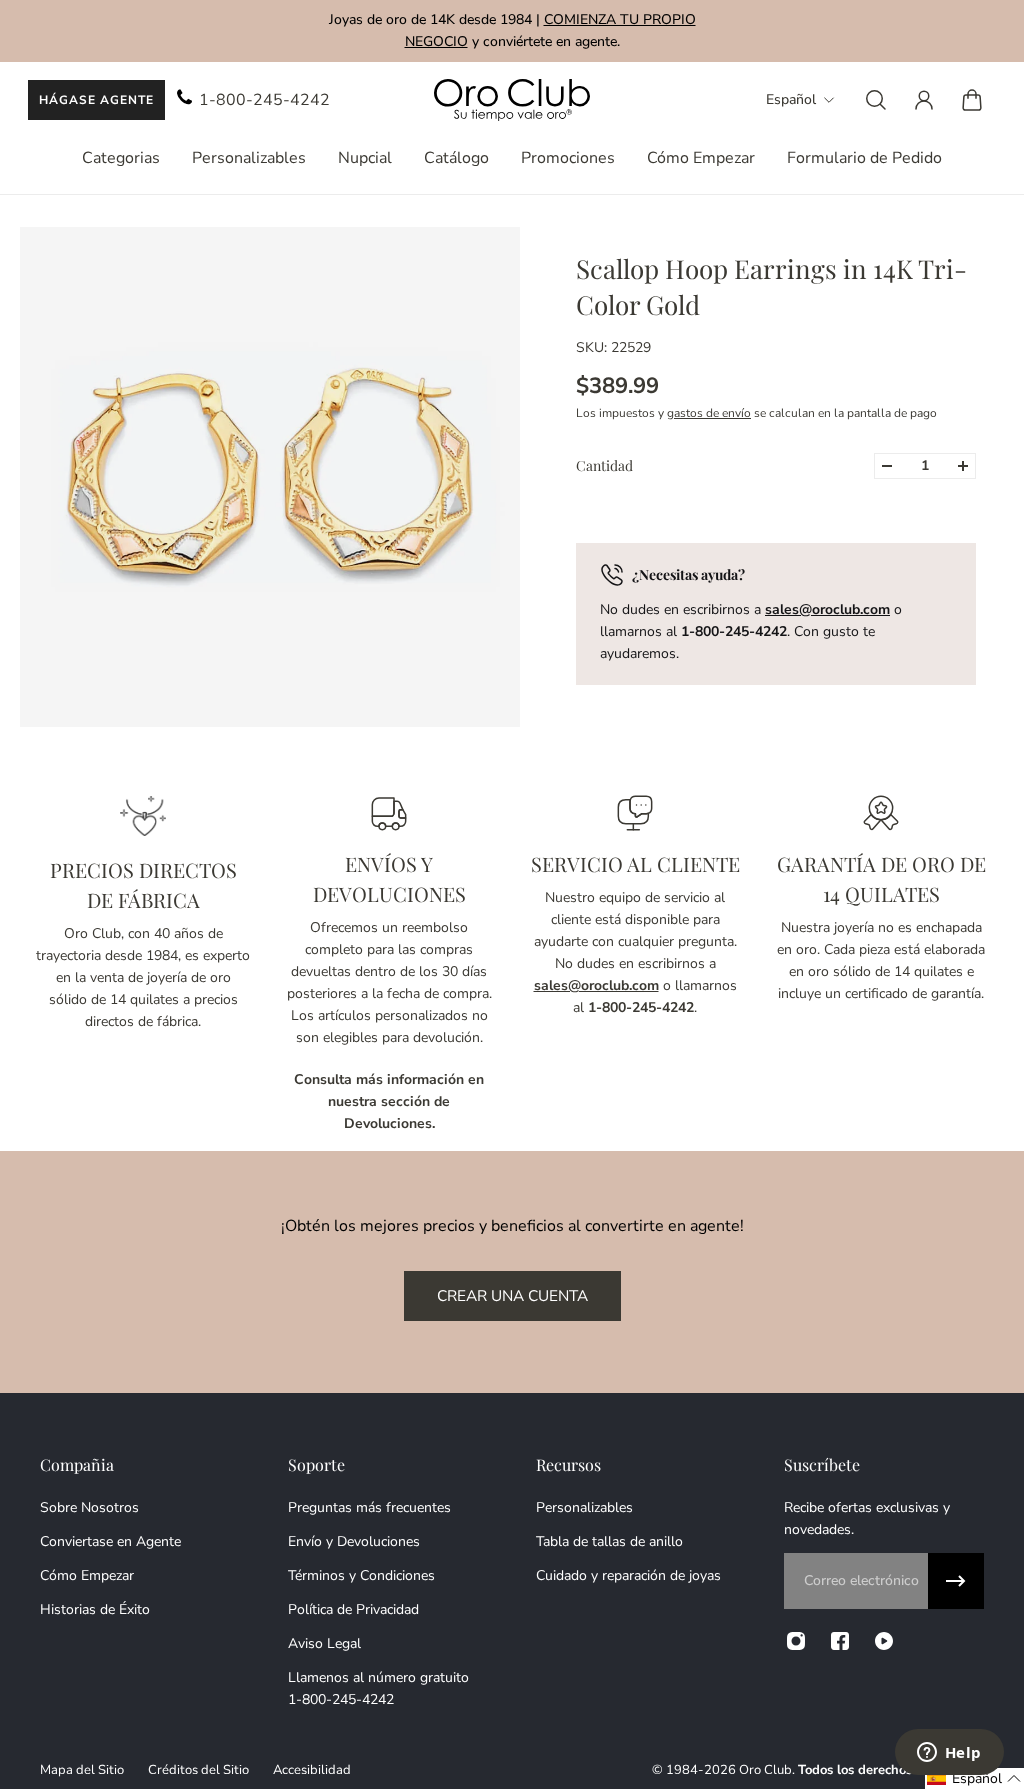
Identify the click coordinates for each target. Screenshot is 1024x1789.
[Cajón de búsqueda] (876, 100)
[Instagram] (796, 1641)
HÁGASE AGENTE (96, 100)
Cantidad (604, 465)
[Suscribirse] (956, 1581)
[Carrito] (972, 100)
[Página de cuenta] (924, 100)
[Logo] (512, 100)
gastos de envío (709, 413)
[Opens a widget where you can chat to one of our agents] (949, 1754)
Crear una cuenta (512, 1295)
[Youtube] (884, 1641)
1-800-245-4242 (264, 100)
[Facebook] (840, 1641)
